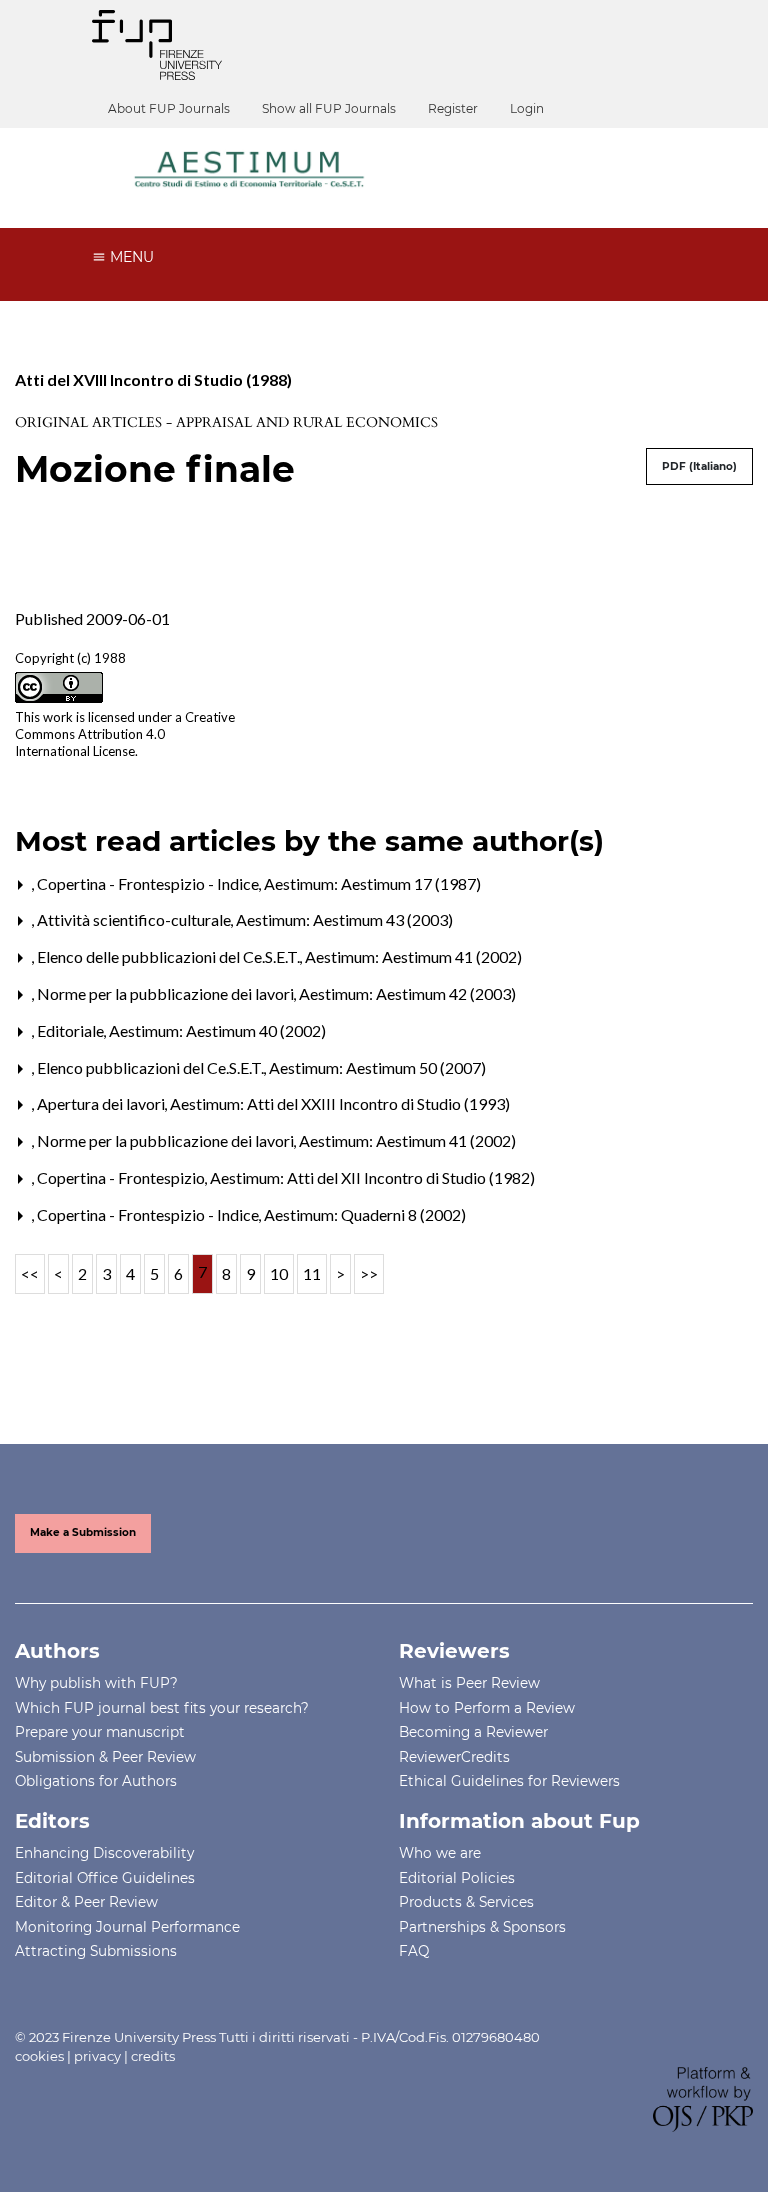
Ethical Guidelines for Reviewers (509, 1781)
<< (30, 1273)
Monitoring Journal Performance (127, 1927)
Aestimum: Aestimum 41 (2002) (413, 956)
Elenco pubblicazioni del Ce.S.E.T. (152, 1067)
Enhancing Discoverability (104, 1853)
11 (312, 1273)
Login (527, 108)
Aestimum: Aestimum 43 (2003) (344, 919)
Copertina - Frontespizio (122, 1177)
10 (279, 1273)
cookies (39, 2056)
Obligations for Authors (96, 1781)
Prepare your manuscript (100, 1732)
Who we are (440, 1853)
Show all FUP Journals (329, 108)
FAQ (414, 1951)
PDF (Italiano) (699, 466)
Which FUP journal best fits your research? (162, 1708)
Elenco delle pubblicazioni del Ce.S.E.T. (170, 956)
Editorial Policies (457, 1878)
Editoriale (72, 1030)
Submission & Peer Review (105, 1757)
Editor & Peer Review (86, 1902)
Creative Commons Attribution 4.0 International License (125, 734)
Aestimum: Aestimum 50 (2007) (377, 1067)
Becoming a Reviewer (473, 1732)
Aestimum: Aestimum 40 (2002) (217, 1030)
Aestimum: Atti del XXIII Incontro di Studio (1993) (340, 1103)
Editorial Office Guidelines (105, 1878)
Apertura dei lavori (102, 1103)
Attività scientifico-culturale (135, 919)
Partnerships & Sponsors (482, 1927)
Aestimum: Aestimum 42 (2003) (407, 993)
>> (369, 1273)
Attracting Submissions (96, 1951)
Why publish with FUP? (96, 1683)
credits (153, 2056)
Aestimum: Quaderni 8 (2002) (365, 1214)
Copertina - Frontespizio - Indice (149, 883)
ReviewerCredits (454, 1757)
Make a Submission (83, 1532)
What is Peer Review (469, 1683)
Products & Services (466, 1902)
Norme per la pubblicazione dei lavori (167, 993)
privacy (97, 2056)
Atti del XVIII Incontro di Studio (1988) (153, 379)
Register (453, 108)
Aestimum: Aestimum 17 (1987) (372, 883)
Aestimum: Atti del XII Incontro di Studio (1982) (372, 1177)
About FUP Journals (169, 108)
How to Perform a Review (487, 1708)
